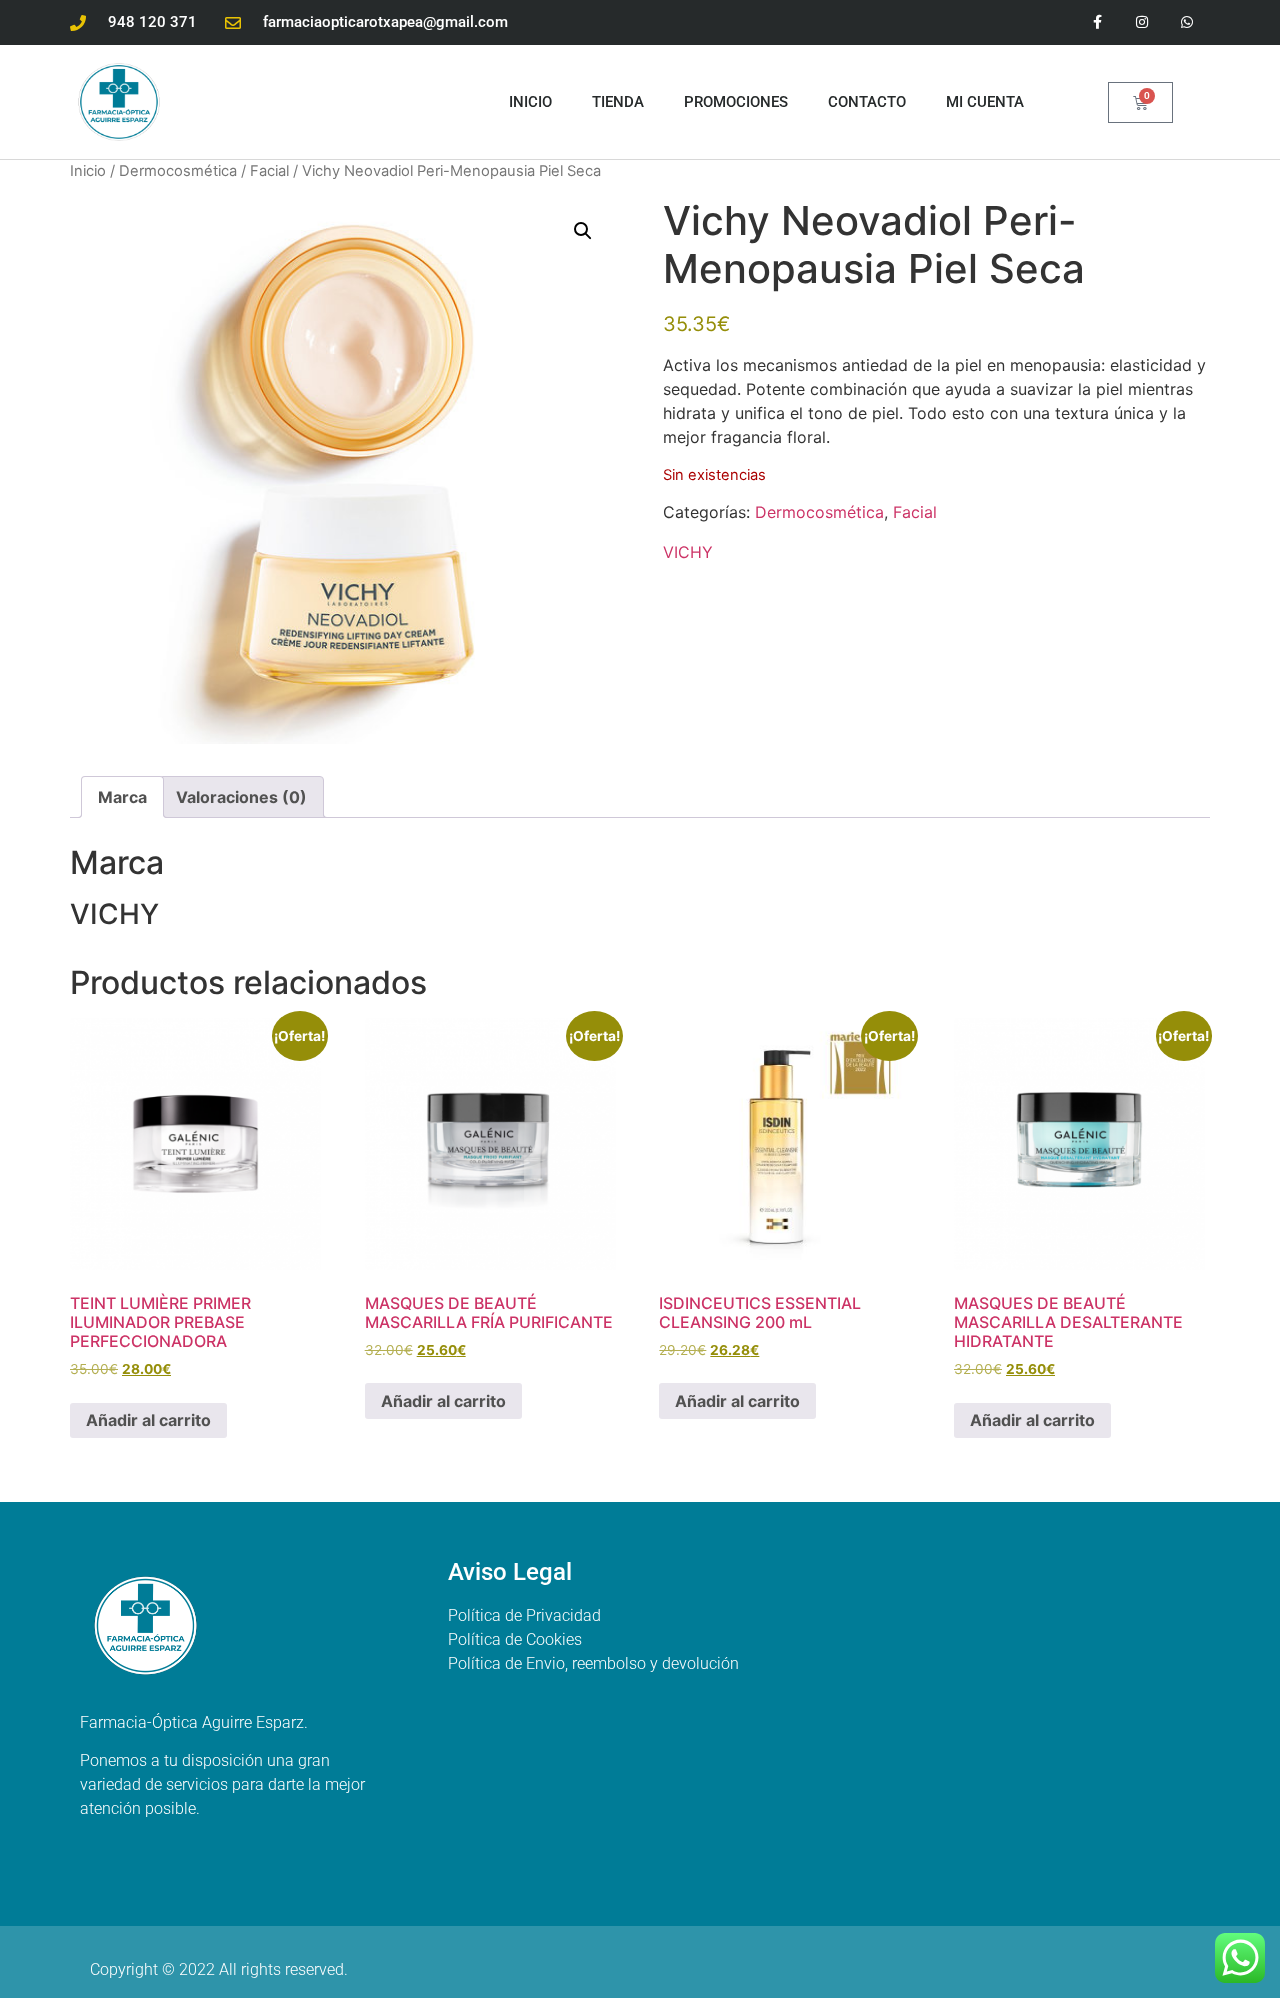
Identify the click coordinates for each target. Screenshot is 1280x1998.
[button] (583, 231)
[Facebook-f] (1097, 22)
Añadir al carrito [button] (148, 1420)
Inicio (530, 102)
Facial (269, 171)
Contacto (867, 102)
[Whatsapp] (1187, 22)
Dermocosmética (178, 171)
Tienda (618, 102)
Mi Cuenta (985, 102)
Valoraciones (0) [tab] (241, 797)
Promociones (736, 102)
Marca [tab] (122, 797)
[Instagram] (1142, 22)
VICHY (688, 552)
